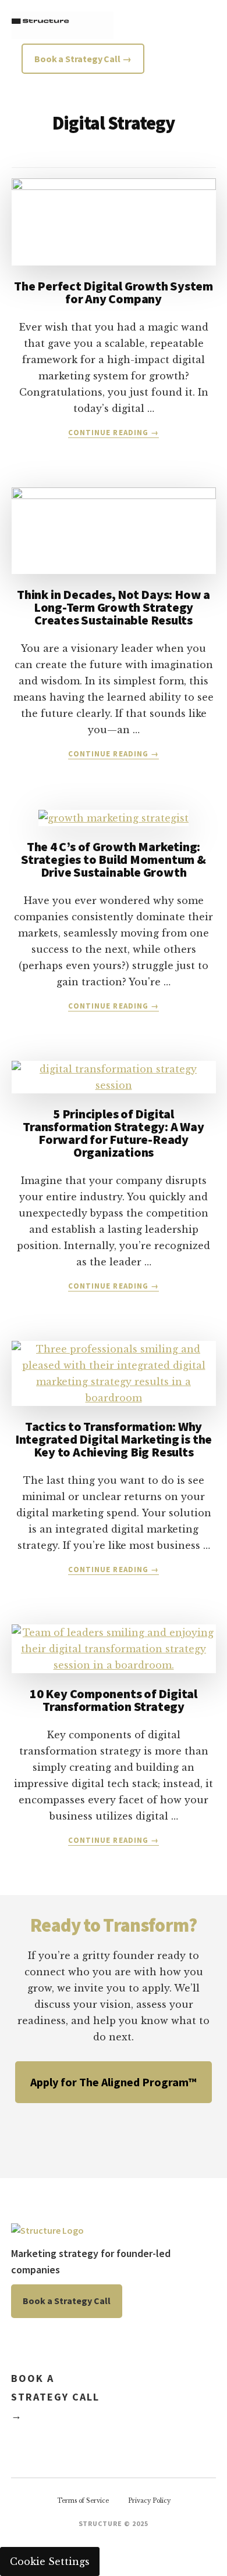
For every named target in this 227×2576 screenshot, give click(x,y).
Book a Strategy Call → (55, 2397)
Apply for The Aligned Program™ (114, 2082)
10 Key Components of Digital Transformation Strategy (114, 1700)
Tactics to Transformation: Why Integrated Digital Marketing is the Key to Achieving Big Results (114, 1439)
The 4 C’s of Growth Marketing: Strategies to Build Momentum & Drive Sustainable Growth (113, 859)
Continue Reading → (114, 433)
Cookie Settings (50, 2561)
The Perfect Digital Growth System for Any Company (114, 292)
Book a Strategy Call (67, 2301)
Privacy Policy (149, 2501)
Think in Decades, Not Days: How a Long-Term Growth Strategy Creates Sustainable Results (114, 607)
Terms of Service (83, 2501)
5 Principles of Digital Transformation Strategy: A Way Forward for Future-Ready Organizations (113, 1133)
